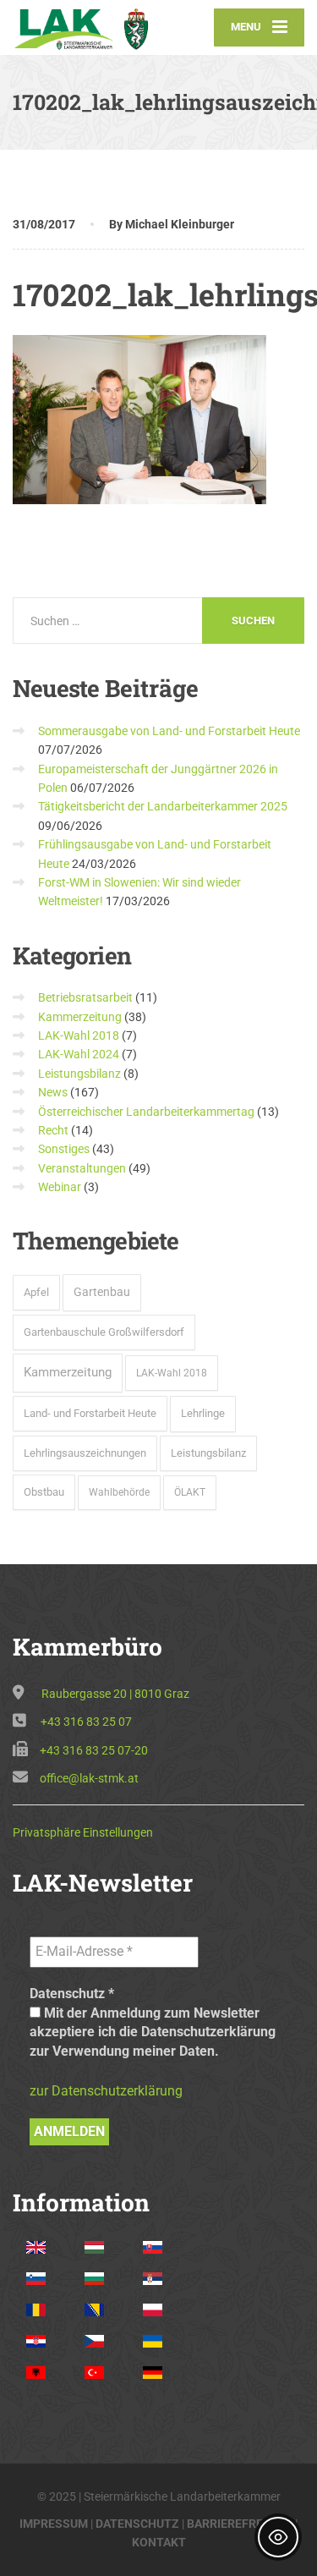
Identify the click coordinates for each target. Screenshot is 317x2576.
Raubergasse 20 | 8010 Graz (115, 1694)
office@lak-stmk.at (89, 1778)
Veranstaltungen (82, 1168)
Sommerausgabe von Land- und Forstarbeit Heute (169, 731)
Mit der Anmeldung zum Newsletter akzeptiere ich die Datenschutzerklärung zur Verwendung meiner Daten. (153, 2032)
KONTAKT (159, 2542)
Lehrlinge (203, 1413)
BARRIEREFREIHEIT (240, 2524)
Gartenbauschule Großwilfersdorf (104, 1332)
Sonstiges (64, 1149)
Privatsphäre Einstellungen (83, 1832)
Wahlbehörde (119, 1492)
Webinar (60, 1187)
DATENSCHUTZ (137, 2524)
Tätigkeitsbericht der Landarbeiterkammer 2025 (163, 806)
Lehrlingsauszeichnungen (85, 1453)
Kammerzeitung (80, 1017)
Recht (53, 1130)
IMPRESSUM (54, 2524)
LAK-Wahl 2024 (79, 1054)
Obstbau (44, 1492)
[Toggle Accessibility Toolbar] (278, 2537)
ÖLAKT (190, 1492)
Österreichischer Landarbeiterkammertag (146, 1112)
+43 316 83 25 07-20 (94, 1750)
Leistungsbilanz (79, 1074)
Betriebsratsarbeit (85, 997)
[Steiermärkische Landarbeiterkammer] (86, 27)
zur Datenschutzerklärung (106, 2091)
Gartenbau (102, 1292)
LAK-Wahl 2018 (79, 1035)
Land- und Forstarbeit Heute (90, 1413)
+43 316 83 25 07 (86, 1722)
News (53, 1092)
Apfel (36, 1292)
